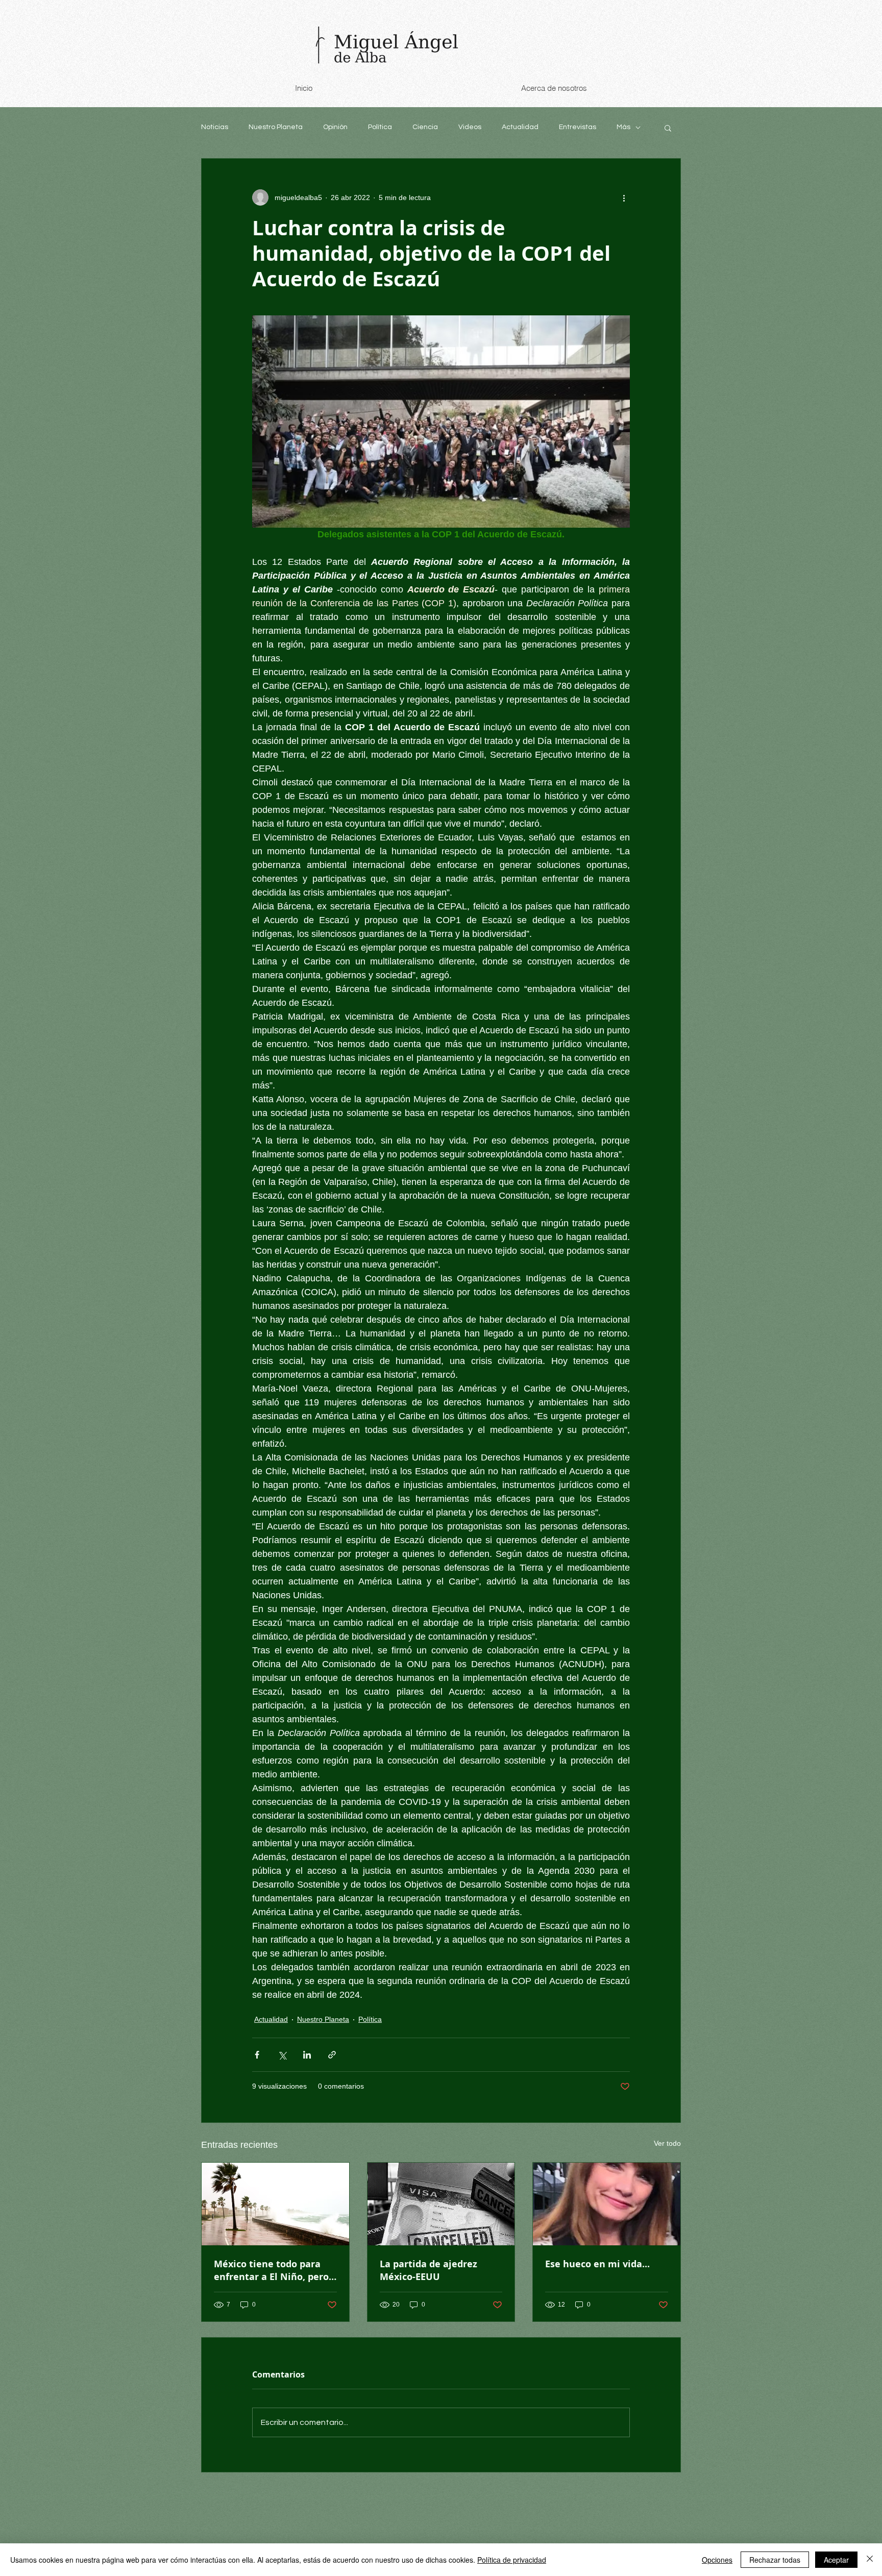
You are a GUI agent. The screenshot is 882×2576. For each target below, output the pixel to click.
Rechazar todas (775, 2560)
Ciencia (425, 127)
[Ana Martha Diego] (607, 2204)
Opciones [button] (717, 2560)
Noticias (215, 127)
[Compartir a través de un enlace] (332, 2055)
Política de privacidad (512, 2560)
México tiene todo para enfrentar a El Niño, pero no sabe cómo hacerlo (271, 2270)
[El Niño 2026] (275, 2204)
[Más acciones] (624, 197)
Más (623, 127)
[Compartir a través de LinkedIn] (307, 2055)
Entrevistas (578, 127)
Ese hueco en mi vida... (597, 2264)
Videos (470, 127)
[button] (668, 128)
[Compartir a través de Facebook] (257, 2055)
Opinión (335, 127)
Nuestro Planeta (276, 127)
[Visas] (441, 2204)
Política (380, 127)
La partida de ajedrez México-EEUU (428, 2270)
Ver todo (667, 2143)
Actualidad (520, 127)
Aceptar (836, 2560)
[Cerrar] (870, 2560)
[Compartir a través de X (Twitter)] (282, 2055)
